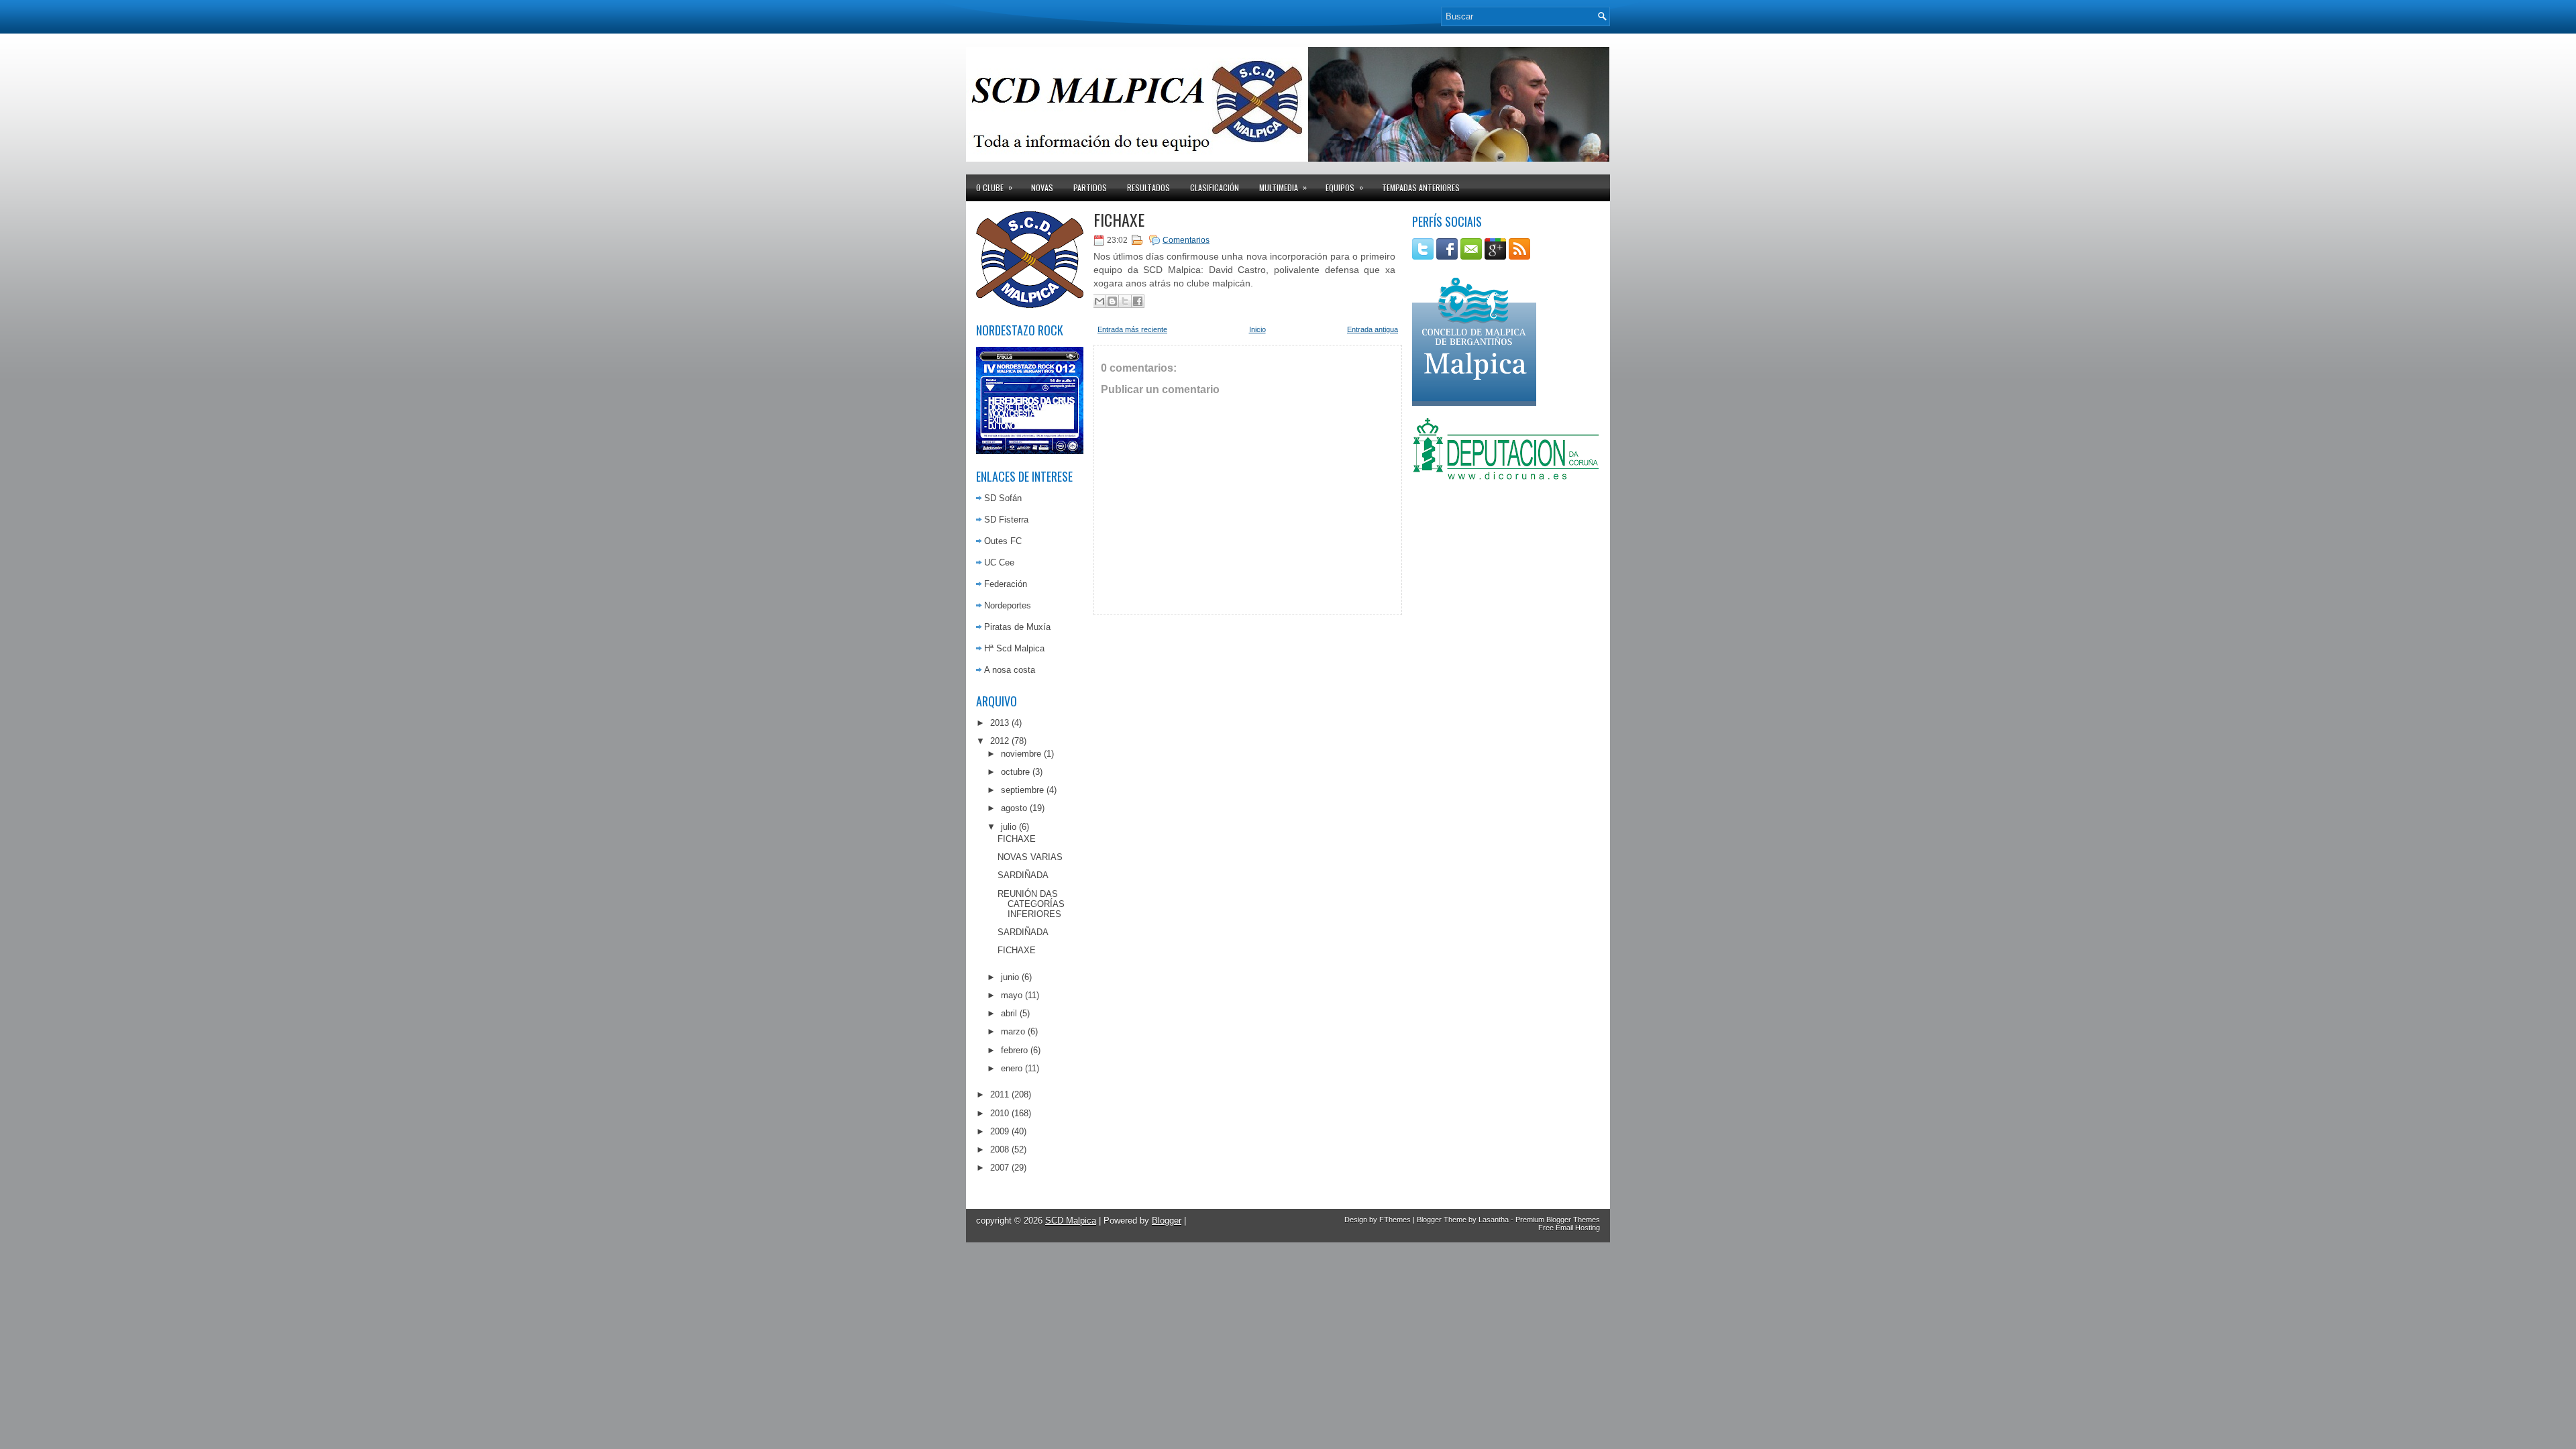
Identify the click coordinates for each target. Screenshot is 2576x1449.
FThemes (1395, 1220)
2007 (1000, 1168)
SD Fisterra (1006, 520)
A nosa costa (1010, 670)
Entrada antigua (1373, 329)
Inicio (1257, 329)
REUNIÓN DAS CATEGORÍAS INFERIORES (1031, 904)
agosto (1014, 808)
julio (1009, 827)
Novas (1042, 187)
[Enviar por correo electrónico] (1099, 301)
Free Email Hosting (1569, 1228)
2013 (1000, 723)
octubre (1015, 772)
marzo (1013, 1031)
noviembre (1021, 754)
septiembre (1022, 790)
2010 (1000, 1113)
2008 (1000, 1149)
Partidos (1090, 187)
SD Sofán (1003, 498)
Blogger (1167, 1221)
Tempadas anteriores (1421, 187)
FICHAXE (1017, 839)
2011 (1000, 1094)
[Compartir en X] (1125, 301)
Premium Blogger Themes (1558, 1220)
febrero (1014, 1050)
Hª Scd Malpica (1014, 648)
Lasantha (1494, 1220)
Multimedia (1283, 187)
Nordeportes (1008, 605)
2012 (1000, 741)
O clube (994, 187)
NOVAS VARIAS (1030, 857)
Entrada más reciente (1132, 329)
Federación (1006, 584)
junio (1010, 977)
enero (1012, 1068)
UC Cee (999, 562)
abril (1009, 1013)
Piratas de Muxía (1017, 627)
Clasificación (1215, 187)
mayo (1012, 995)
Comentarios (1186, 240)
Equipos (1344, 187)
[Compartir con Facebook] (1138, 301)
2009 (1000, 1131)
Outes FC (1003, 541)
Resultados (1148, 187)
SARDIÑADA (1023, 875)
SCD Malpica (1071, 1221)
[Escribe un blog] (1112, 301)
